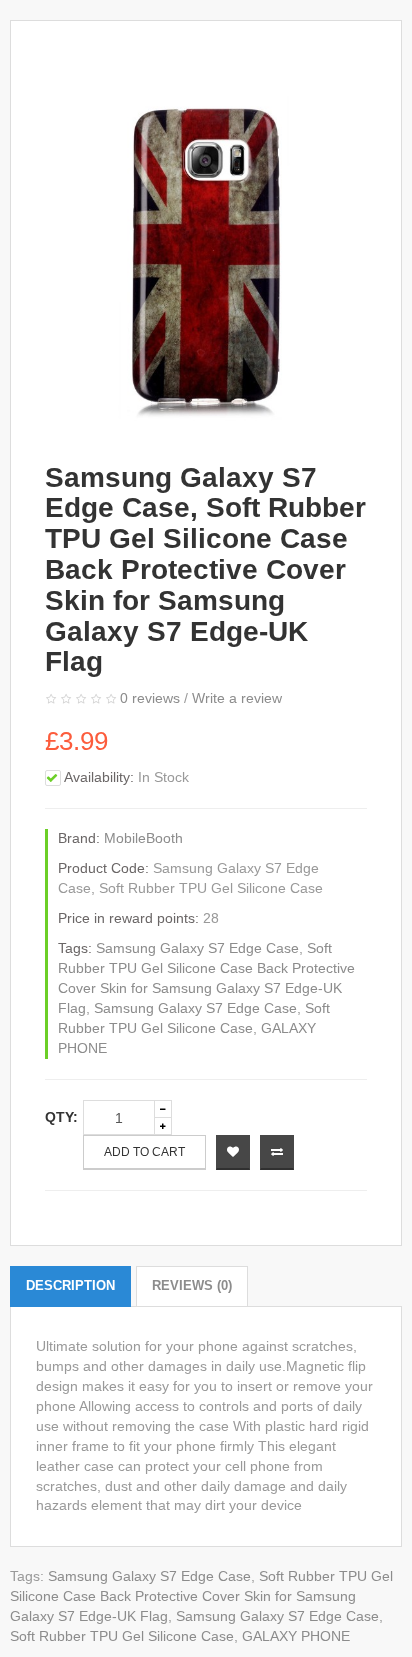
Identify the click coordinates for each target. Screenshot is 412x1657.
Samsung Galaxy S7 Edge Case (197, 948)
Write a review (237, 698)
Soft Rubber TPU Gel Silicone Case (122, 1636)
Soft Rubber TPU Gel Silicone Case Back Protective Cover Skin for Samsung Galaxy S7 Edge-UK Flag (201, 1596)
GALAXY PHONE (296, 1636)
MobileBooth (143, 838)
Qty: (61, 1117)
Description (70, 1285)
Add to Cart (144, 1152)
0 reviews (150, 698)
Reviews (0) (192, 1285)
